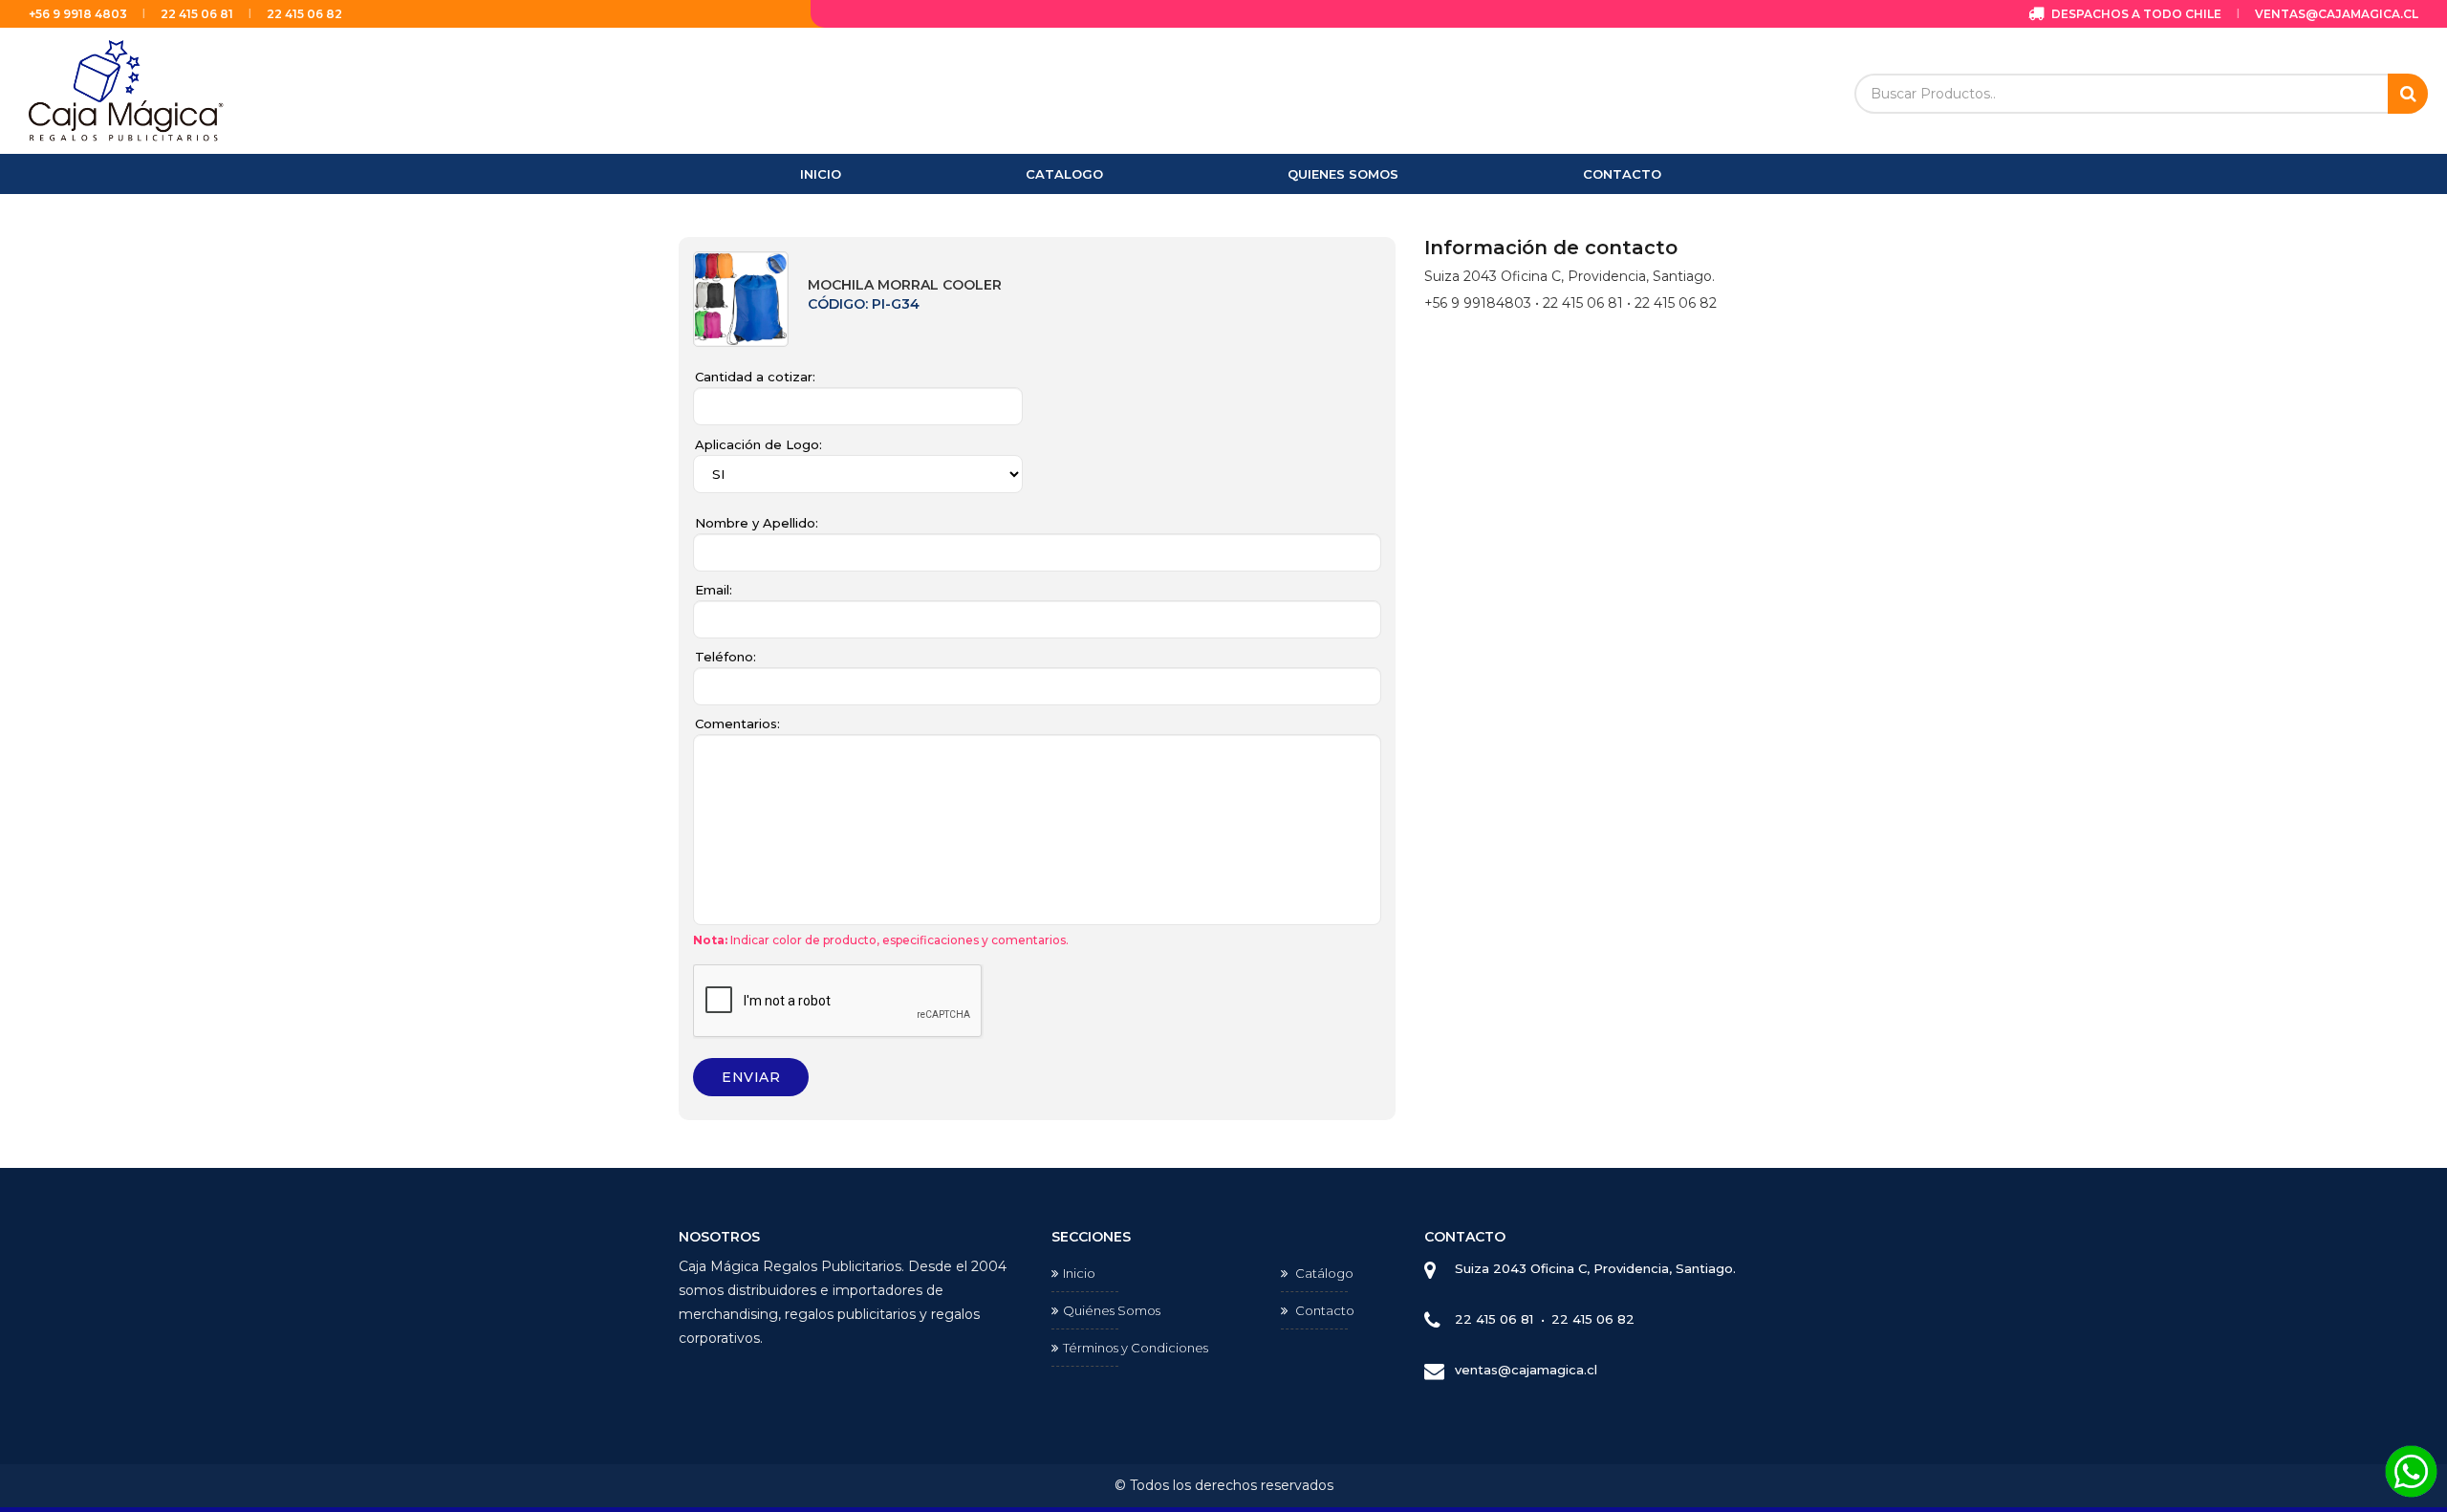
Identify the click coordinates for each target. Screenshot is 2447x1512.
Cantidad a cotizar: (755, 377)
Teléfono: (725, 657)
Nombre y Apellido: (757, 523)
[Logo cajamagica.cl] (127, 89)
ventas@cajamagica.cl (2337, 14)
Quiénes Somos (1112, 1310)
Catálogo (1323, 1273)
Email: (714, 590)
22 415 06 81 (197, 14)
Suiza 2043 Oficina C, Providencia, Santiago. (1595, 1268)
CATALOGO (1064, 174)
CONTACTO (1622, 174)
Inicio (1079, 1273)
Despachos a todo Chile (2135, 14)
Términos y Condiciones (1136, 1348)
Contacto (1323, 1310)
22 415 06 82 (304, 14)
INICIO (821, 174)
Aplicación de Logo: (758, 444)
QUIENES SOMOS (1343, 174)
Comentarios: (737, 724)
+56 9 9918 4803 (78, 14)
